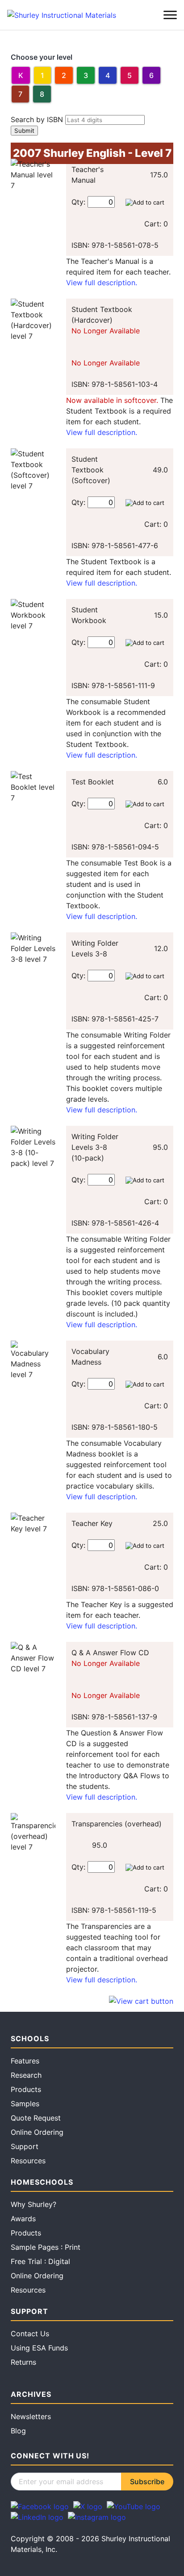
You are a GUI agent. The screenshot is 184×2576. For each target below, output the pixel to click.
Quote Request (36, 2118)
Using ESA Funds (39, 2348)
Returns (23, 2362)
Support (25, 2146)
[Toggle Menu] (170, 15)
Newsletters (31, 2416)
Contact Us (30, 2334)
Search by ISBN (37, 119)
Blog (18, 2431)
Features (25, 2061)
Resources (28, 2161)
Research (26, 2075)
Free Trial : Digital (40, 2261)
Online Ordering (37, 2132)
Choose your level (42, 57)
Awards (23, 2219)
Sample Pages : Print (46, 2247)
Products (26, 2089)
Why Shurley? (33, 2204)
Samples (25, 2104)
